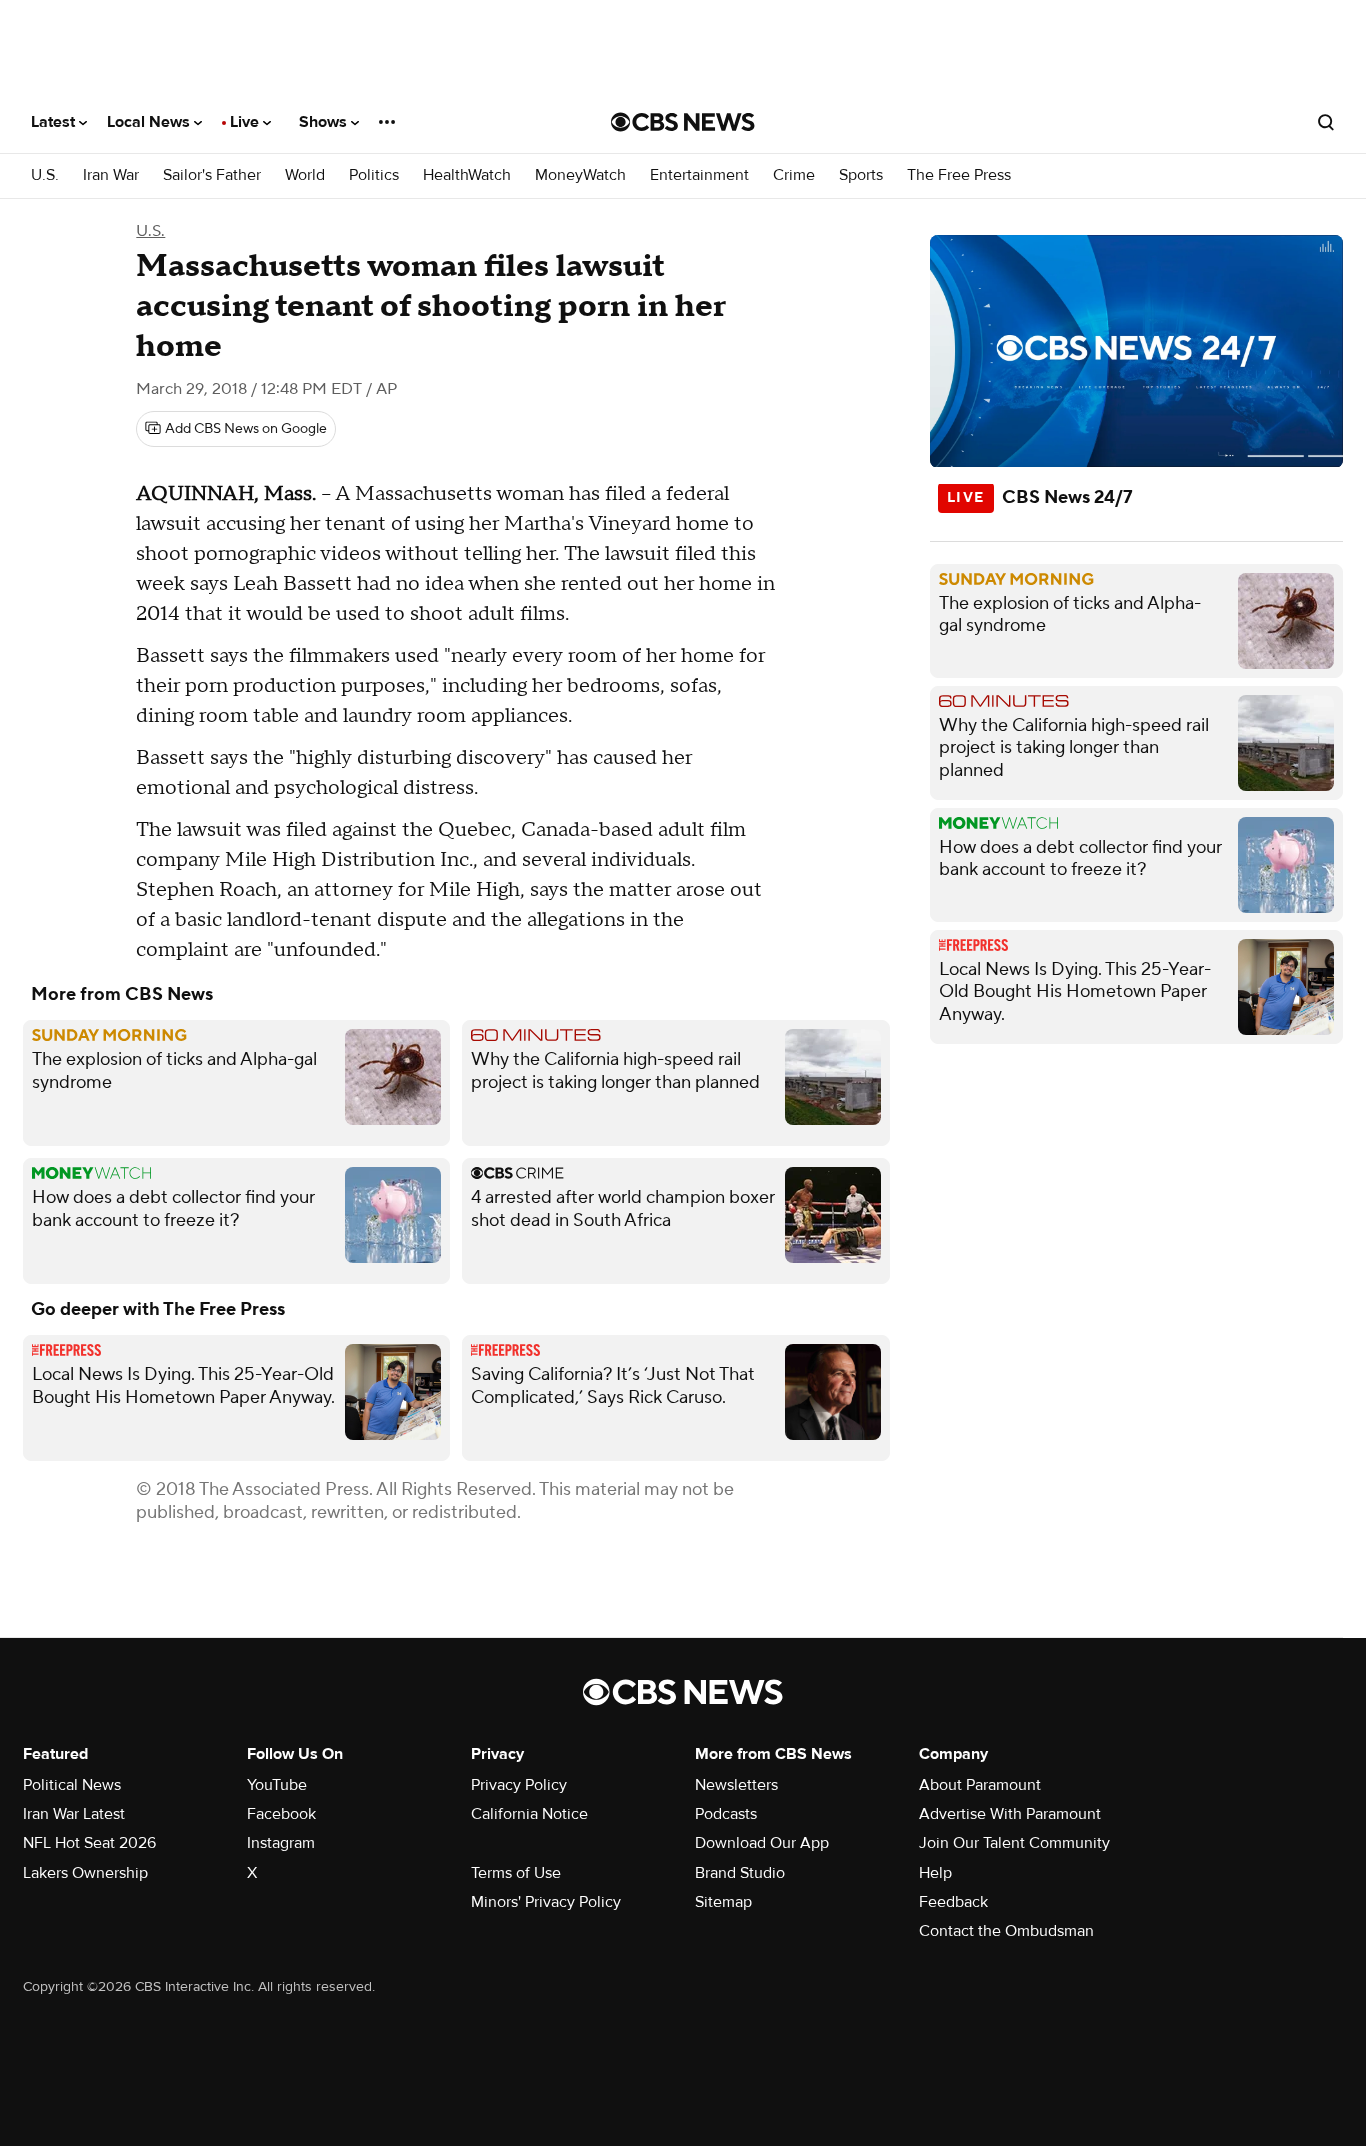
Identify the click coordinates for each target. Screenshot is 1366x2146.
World (305, 175)
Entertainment (699, 175)
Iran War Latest (74, 1814)
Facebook (281, 1814)
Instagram (281, 1843)
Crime (794, 175)
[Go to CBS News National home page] (683, 122)
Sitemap (723, 1902)
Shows (325, 122)
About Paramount (980, 1785)
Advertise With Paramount (1010, 1814)
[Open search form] (1326, 122)
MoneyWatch (580, 175)
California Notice (529, 1814)
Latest (55, 122)
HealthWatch (467, 175)
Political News (72, 1785)
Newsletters (736, 1785)
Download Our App (762, 1843)
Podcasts (726, 1814)
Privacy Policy (519, 1785)
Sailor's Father (212, 175)
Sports (861, 175)
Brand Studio (740, 1873)
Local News (150, 122)
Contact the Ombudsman (1006, 1931)
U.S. (45, 175)
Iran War (111, 175)
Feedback (953, 1902)
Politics (374, 175)
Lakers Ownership (85, 1873)
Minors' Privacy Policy (546, 1902)
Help (935, 1873)
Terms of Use (516, 1873)
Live (246, 122)
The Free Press (959, 175)
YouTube (277, 1785)
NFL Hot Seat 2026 (89, 1843)
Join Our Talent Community (1014, 1843)
